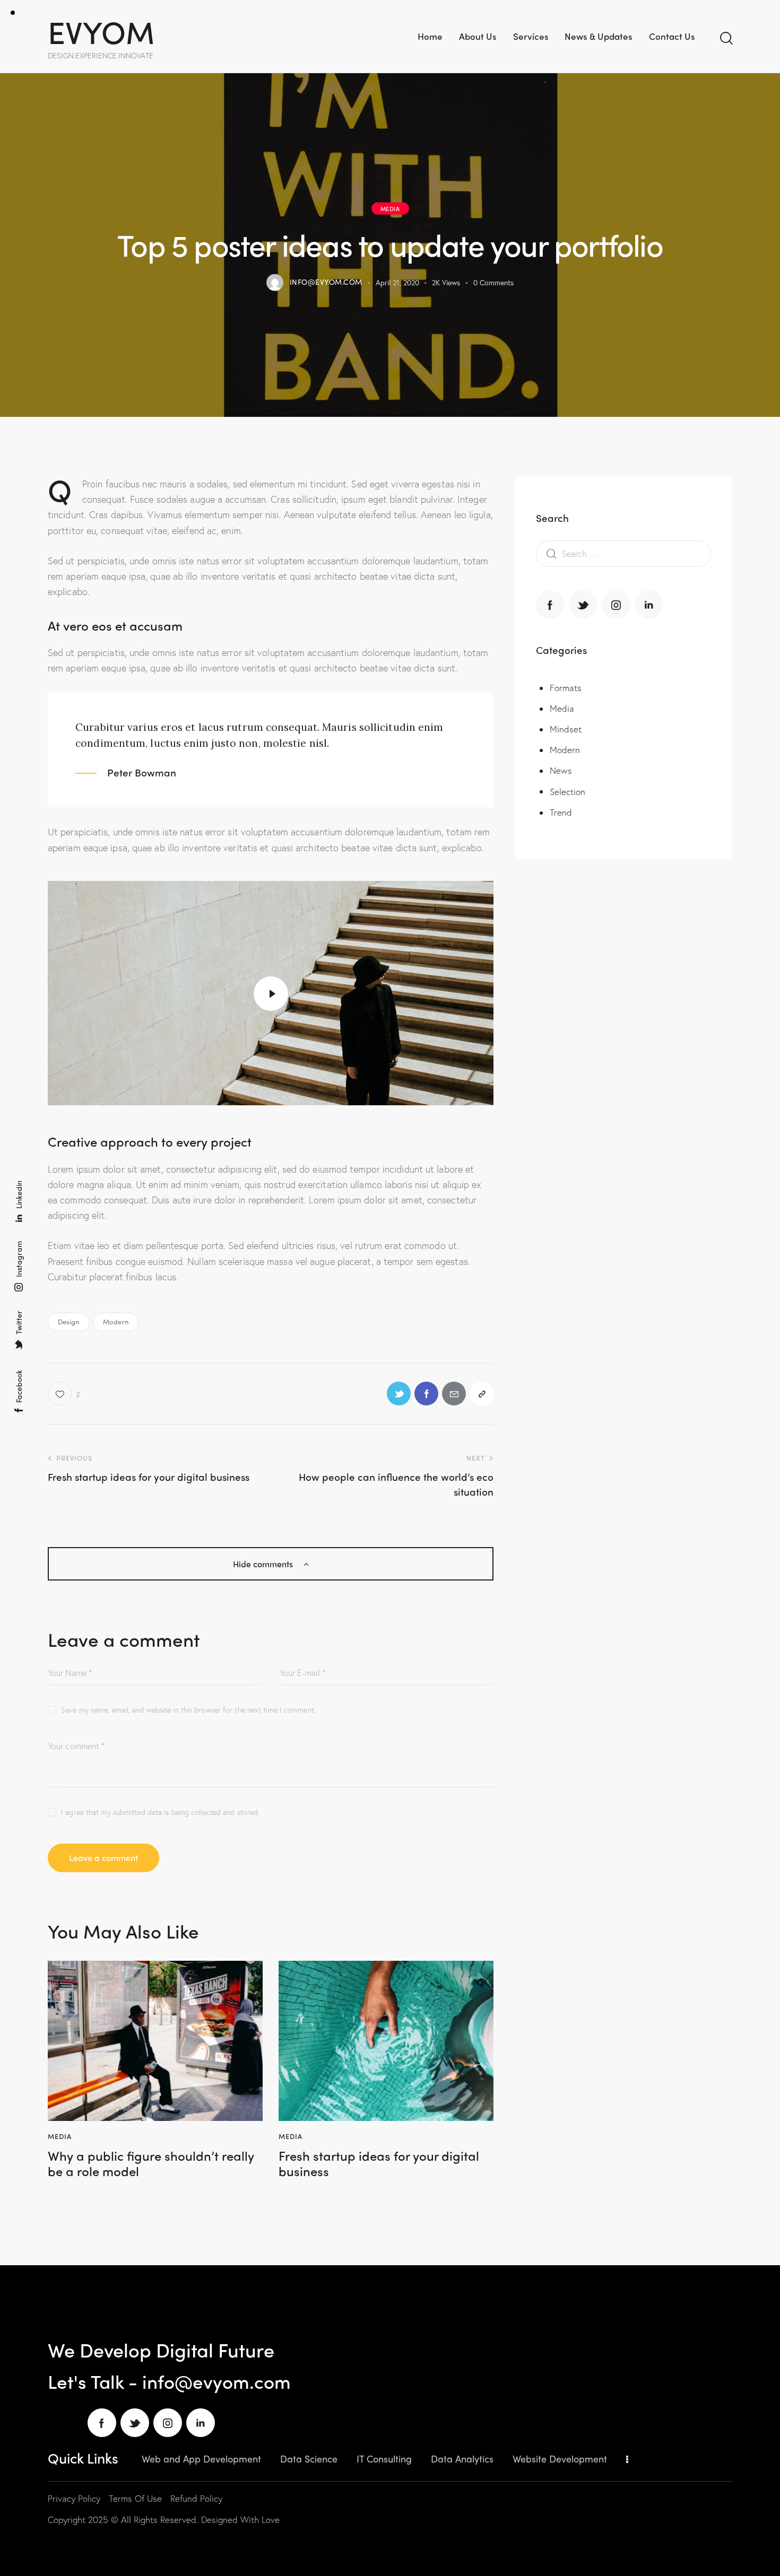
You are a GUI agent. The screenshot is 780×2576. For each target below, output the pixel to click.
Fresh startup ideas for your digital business (379, 2163)
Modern (116, 1321)
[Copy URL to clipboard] (482, 1394)
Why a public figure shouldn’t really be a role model (151, 2163)
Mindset (566, 730)
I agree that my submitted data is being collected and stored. (160, 1812)
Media (390, 208)
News (561, 771)
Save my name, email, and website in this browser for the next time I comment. (188, 1710)
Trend (561, 812)
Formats (566, 688)
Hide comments (264, 1564)
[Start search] (726, 38)
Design (69, 1321)
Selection (568, 792)
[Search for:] (623, 553)
